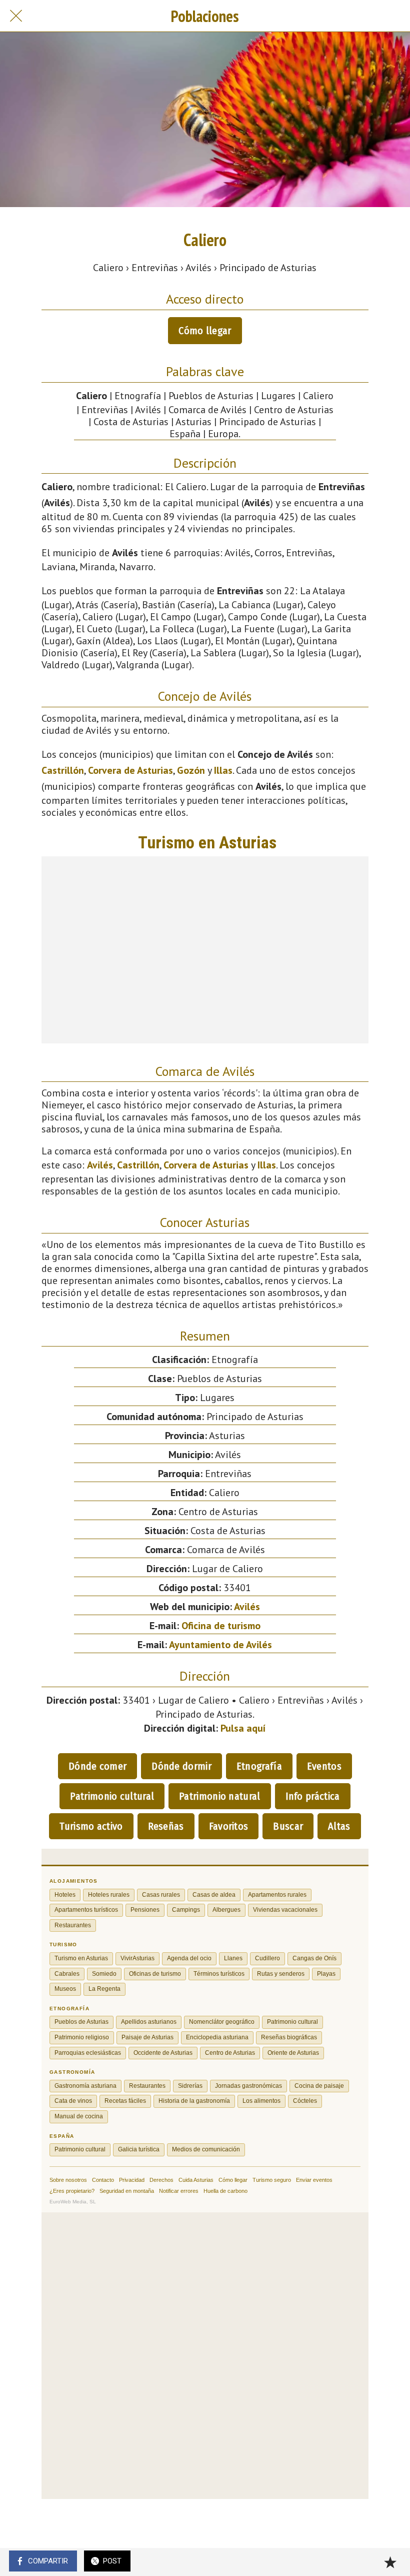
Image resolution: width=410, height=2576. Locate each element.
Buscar (288, 1826)
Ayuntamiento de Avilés (220, 1645)
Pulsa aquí (243, 1728)
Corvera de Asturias (130, 770)
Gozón (191, 770)
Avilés (100, 1165)
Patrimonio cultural (112, 1796)
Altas (339, 1826)
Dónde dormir (181, 1766)
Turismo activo (91, 1826)
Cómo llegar (205, 331)
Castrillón (63, 770)
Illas (223, 770)
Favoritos (229, 1826)
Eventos (324, 1766)
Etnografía (259, 1766)
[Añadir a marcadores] (390, 2562)
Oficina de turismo (221, 1626)
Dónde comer (97, 1766)
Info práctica (313, 1796)
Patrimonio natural (219, 1796)
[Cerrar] (16, 16)
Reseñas (166, 1826)
